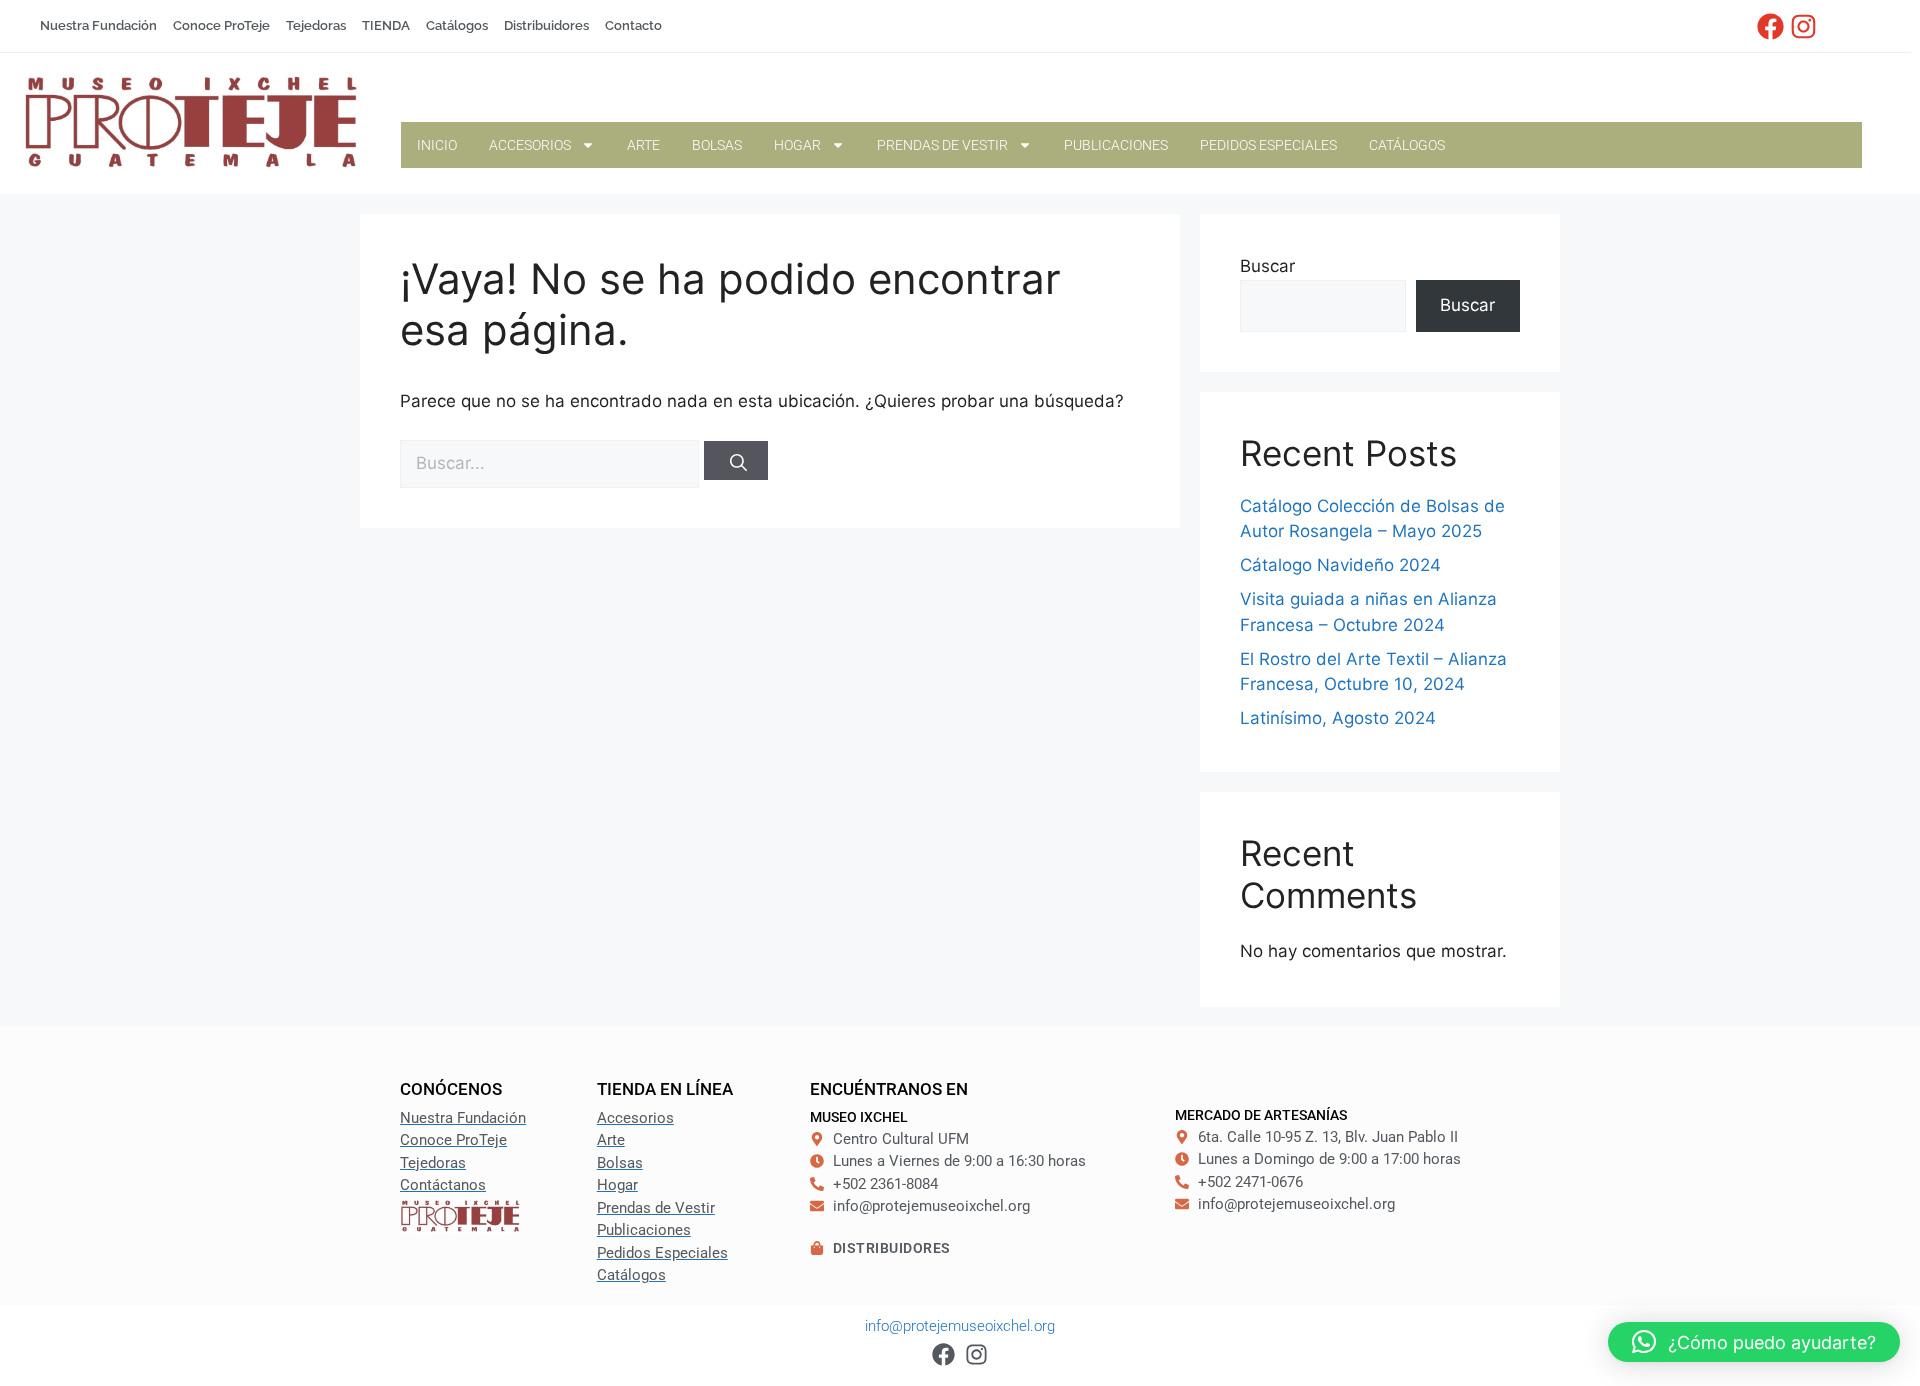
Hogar (797, 145)
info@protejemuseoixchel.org (960, 1326)
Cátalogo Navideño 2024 (1340, 565)
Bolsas (717, 145)
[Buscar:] (552, 463)
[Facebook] (1771, 26)
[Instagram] (1803, 26)
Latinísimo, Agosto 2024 (1338, 718)
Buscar (1267, 266)
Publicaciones (1116, 145)
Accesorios (530, 145)
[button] (1754, 1342)
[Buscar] (736, 460)
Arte (643, 145)
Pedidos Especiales (1268, 145)
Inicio (437, 145)
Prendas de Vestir (942, 145)
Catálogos (1407, 145)
